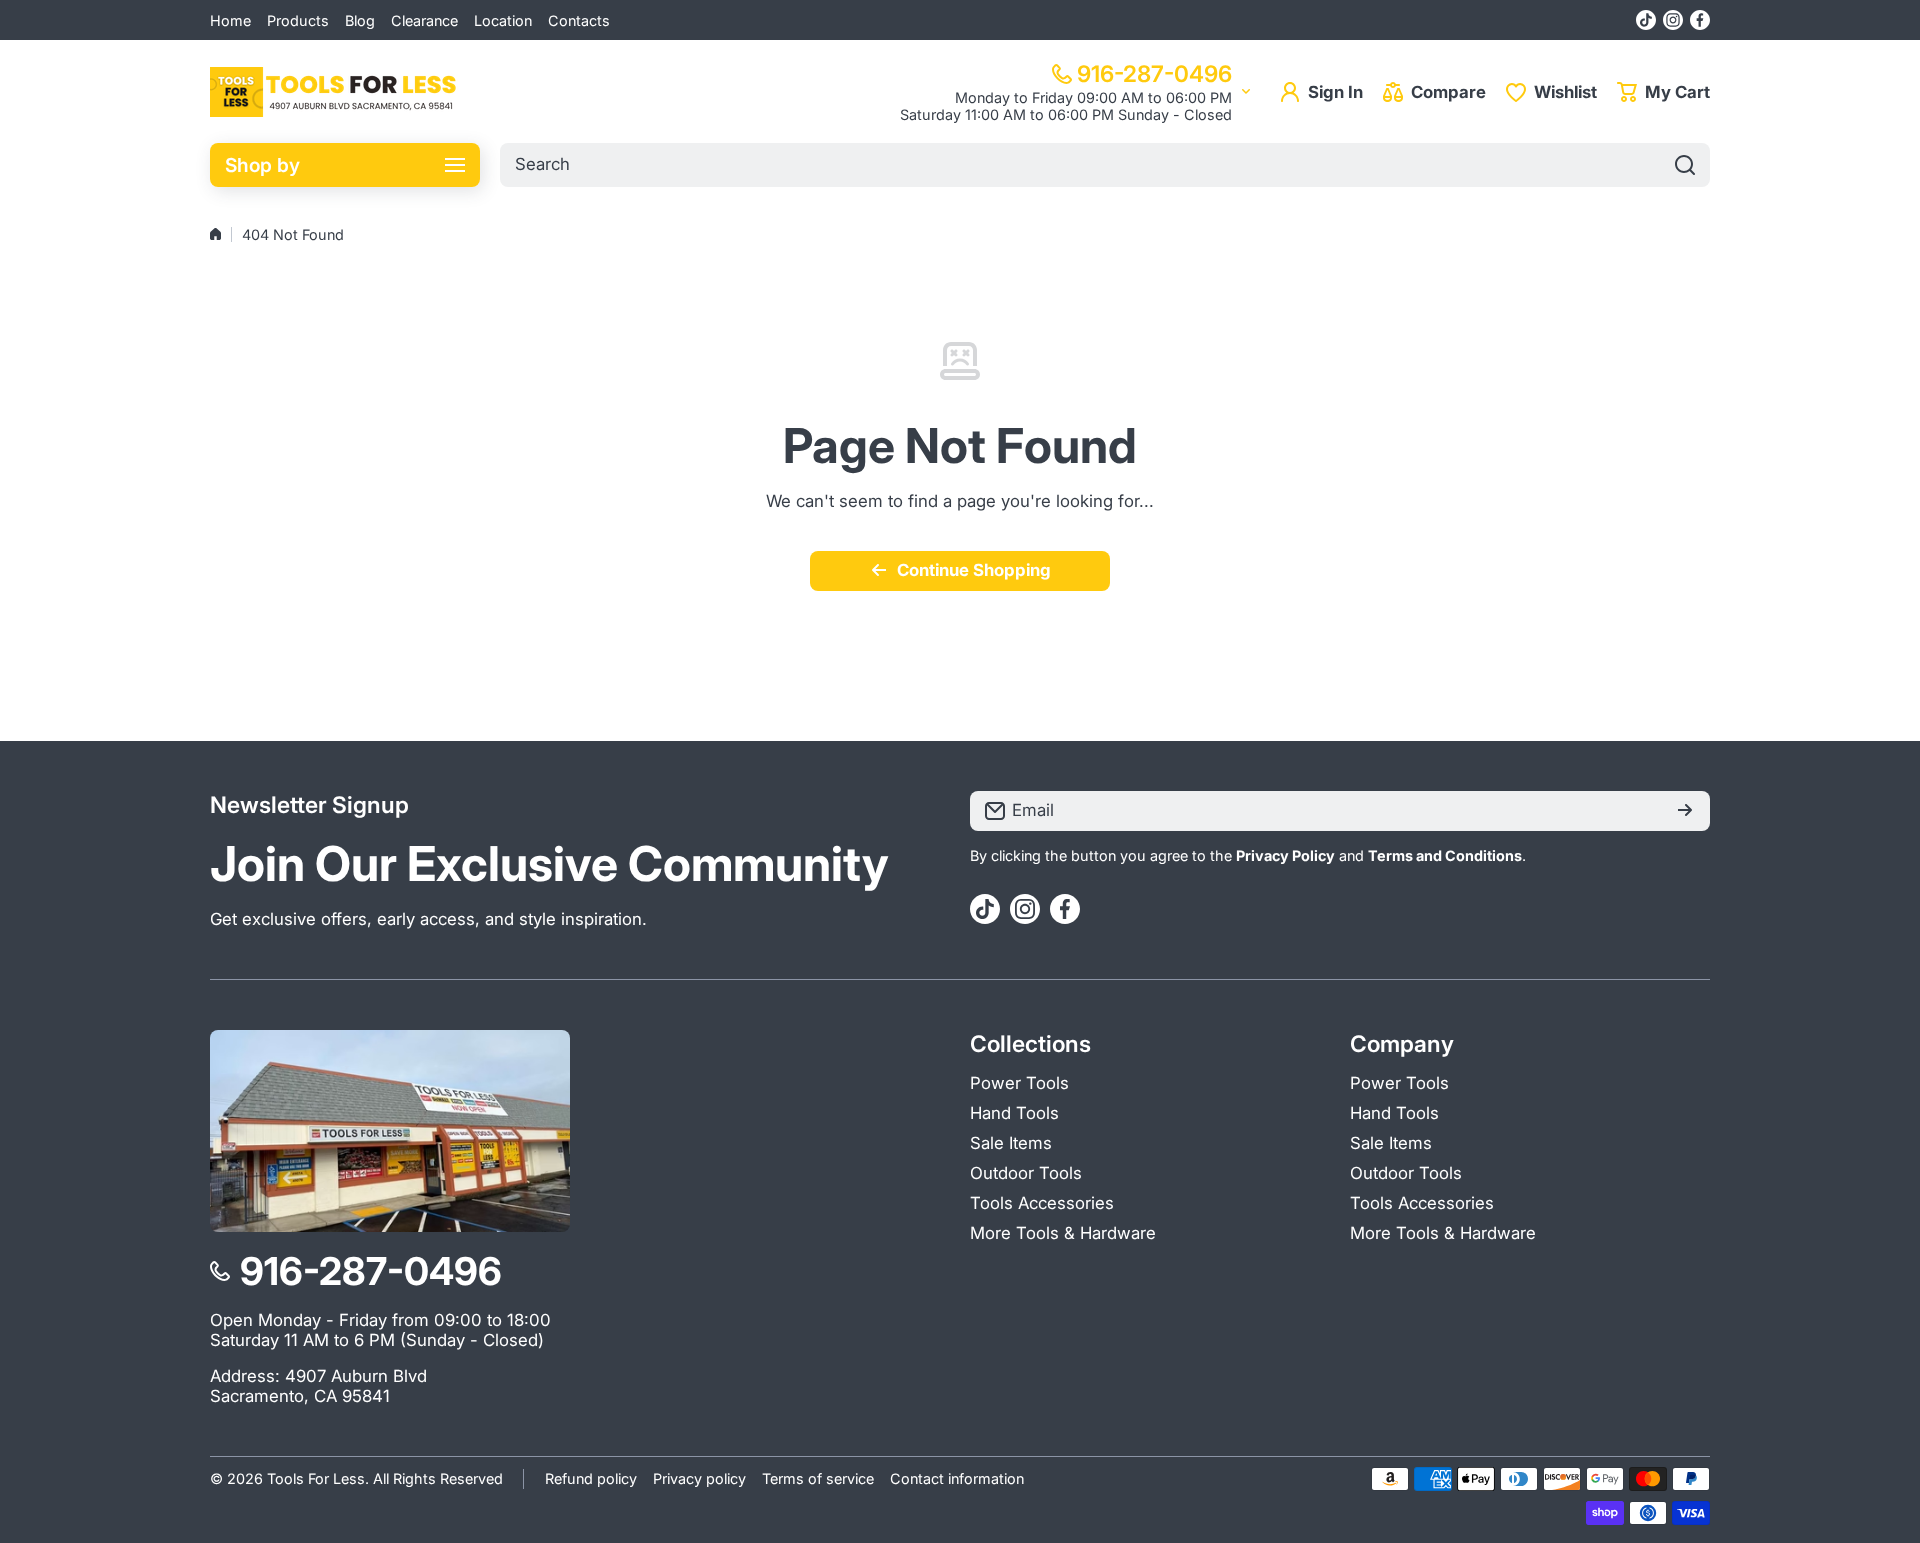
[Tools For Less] (335, 92)
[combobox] (1105, 165)
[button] (1663, 92)
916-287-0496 (1154, 73)
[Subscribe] (1685, 811)
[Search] (1685, 165)
